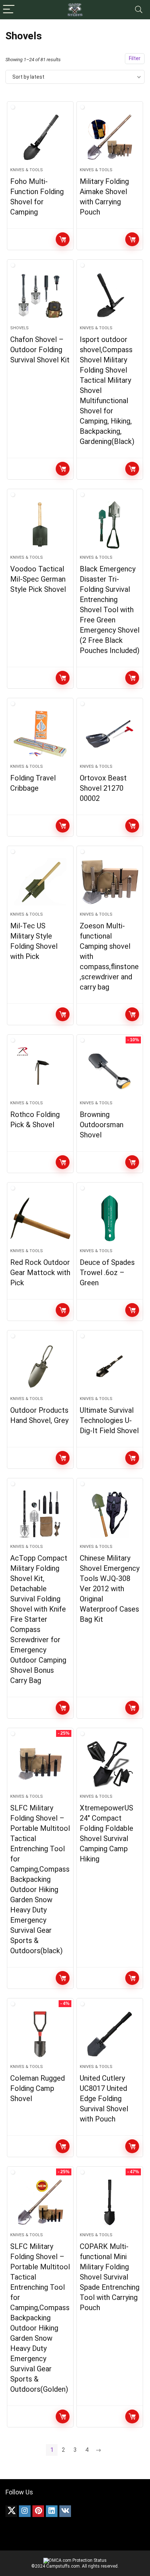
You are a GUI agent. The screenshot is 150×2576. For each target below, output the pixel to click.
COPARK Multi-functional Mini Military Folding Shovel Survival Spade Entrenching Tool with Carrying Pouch (110, 2277)
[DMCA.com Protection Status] (75, 2560)
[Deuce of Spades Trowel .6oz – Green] (110, 1218)
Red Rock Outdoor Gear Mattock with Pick (40, 1273)
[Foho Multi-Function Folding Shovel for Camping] (40, 137)
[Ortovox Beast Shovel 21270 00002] (110, 734)
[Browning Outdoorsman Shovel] (110, 1070)
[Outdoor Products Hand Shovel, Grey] (40, 1366)
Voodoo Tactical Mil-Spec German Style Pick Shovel (38, 579)
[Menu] (9, 10)
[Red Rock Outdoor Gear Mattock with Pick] (40, 1218)
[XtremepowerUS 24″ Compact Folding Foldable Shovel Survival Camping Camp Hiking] (110, 1764)
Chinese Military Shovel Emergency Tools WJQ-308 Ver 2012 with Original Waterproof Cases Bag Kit (110, 1589)
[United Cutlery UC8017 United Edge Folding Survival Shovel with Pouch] (110, 2034)
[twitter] (11, 2511)
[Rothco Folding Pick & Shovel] (40, 1070)
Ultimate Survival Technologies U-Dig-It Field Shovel (109, 1420)
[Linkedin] (52, 2511)
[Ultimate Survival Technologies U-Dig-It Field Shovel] (110, 1366)
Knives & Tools (27, 170)
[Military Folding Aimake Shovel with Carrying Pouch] (110, 137)
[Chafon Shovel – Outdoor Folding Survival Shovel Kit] (40, 295)
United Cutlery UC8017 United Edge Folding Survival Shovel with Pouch (104, 2099)
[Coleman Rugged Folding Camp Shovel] (40, 2034)
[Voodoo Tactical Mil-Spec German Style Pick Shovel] (40, 525)
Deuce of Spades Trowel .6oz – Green (107, 1273)
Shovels (19, 328)
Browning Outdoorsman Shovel (102, 1125)
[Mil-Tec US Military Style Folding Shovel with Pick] (40, 882)
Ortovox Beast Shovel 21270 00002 (103, 788)
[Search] (139, 10)
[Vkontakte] (65, 2511)
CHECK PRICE (63, 239)
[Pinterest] (38, 2511)
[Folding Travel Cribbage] (40, 734)
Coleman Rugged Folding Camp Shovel (37, 2088)
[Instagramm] (25, 2511)
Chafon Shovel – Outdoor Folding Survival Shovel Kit (40, 350)
